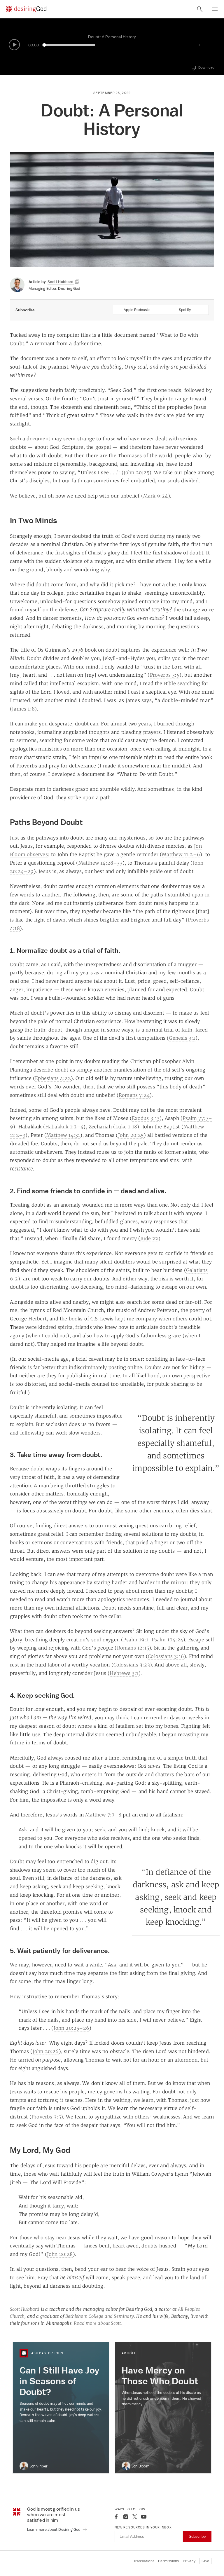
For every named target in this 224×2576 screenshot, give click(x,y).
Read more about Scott (97, 2323)
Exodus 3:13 (146, 1118)
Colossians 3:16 (166, 1656)
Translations (144, 2561)
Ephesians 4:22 (53, 1078)
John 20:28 (60, 2254)
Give (205, 2561)
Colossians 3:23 (132, 1665)
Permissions (168, 2561)
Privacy (189, 2561)
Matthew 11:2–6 (181, 854)
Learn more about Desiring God (54, 2529)
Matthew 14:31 (63, 1135)
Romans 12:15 (133, 1648)
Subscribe (197, 2536)
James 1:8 (23, 709)
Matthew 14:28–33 (100, 863)
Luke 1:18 (126, 1127)
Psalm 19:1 (136, 1640)
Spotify (185, 310)
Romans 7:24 (134, 1095)
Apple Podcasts (137, 310)
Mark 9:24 (156, 496)
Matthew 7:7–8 (103, 1815)
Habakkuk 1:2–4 (64, 1127)
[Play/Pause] (14, 45)
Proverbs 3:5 (165, 675)
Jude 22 (149, 1238)
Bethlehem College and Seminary (100, 2316)
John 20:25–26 (72, 2028)
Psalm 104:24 (167, 1640)
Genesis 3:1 (182, 1038)
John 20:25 (136, 472)
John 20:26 (46, 2051)
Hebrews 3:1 (124, 1673)
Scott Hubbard (25, 2309)
